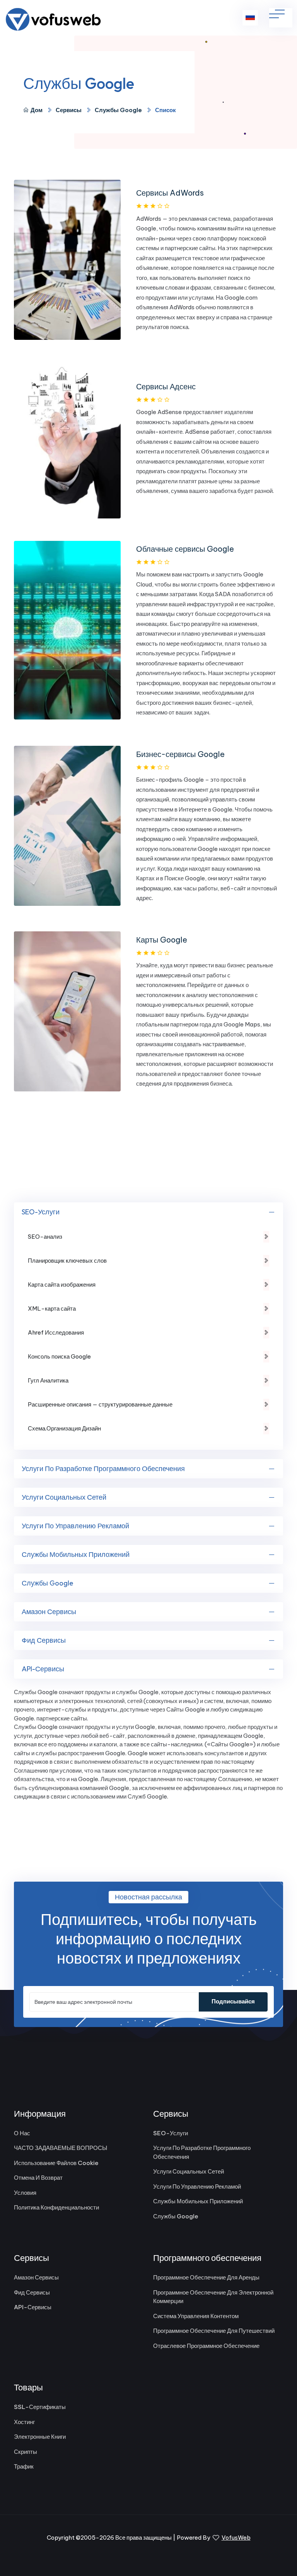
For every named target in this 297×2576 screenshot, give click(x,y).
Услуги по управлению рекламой (75, 1526)
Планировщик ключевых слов (67, 1261)
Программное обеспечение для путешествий (214, 2331)
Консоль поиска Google (59, 1356)
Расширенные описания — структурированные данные (100, 1404)
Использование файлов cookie (56, 2163)
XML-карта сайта (52, 1308)
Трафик (24, 2466)
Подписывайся (233, 2001)
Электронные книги (40, 2437)
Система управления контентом (196, 2316)
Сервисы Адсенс (166, 386)
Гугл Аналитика (48, 1380)
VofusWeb (236, 2538)
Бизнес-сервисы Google (180, 754)
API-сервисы (43, 1669)
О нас (22, 2133)
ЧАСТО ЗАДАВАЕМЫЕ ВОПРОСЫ (61, 2148)
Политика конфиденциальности (56, 2207)
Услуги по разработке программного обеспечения (103, 1469)
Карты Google (162, 940)
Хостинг (24, 2422)
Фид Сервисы (44, 1640)
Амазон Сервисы (49, 1612)
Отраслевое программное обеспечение (206, 2346)
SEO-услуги (41, 1212)
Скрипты (26, 2452)
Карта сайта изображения (62, 1285)
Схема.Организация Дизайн (64, 1428)
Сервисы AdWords (170, 193)
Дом (37, 110)
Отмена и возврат (38, 2178)
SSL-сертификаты (40, 2407)
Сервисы (69, 110)
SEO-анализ (45, 1237)
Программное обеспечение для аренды (206, 2277)
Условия (25, 2193)
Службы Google (118, 110)
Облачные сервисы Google (185, 549)
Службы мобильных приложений (76, 1554)
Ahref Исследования (56, 1332)
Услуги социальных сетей (64, 1497)
